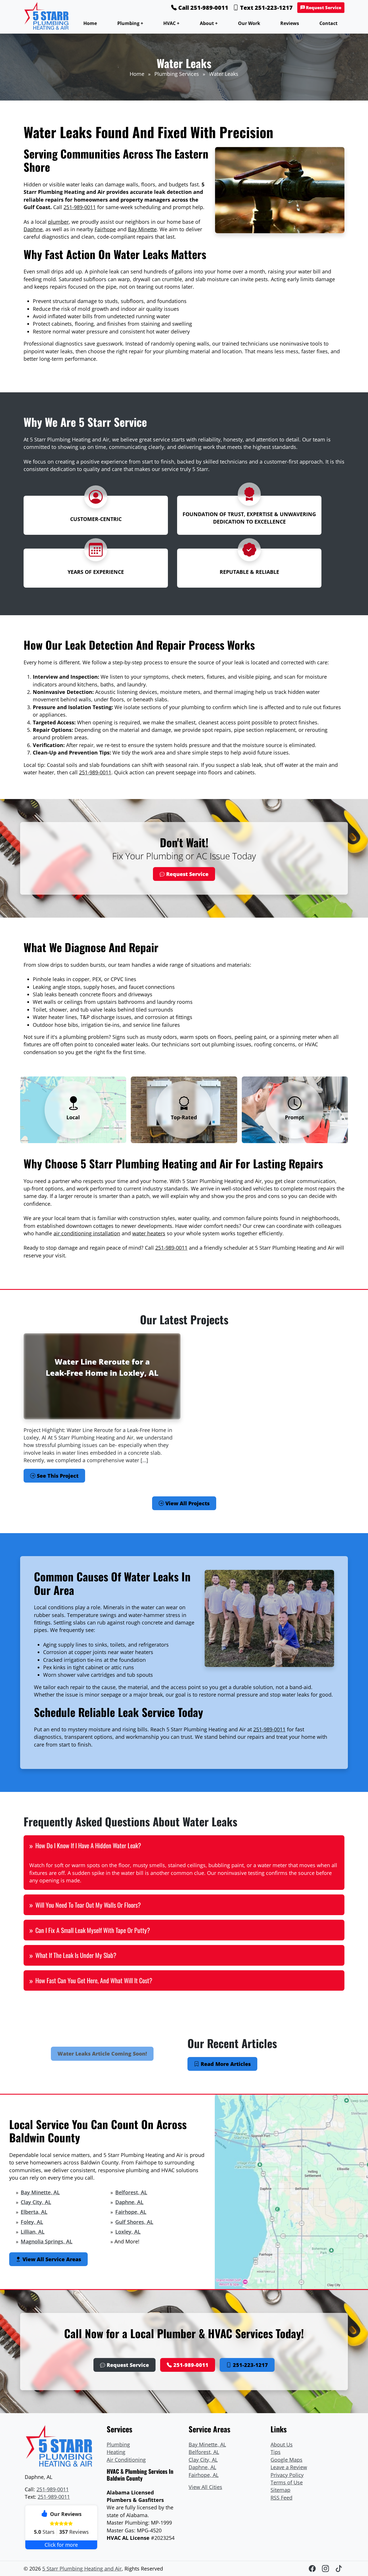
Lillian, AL (33, 2232)
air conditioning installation (87, 1233)
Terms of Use (287, 2482)
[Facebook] (313, 2568)
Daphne (33, 229)
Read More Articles (225, 2064)
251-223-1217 (250, 2365)
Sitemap (280, 2490)
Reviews (290, 23)
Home (90, 23)
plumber (58, 222)
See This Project (57, 1476)
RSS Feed (281, 2498)
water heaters (149, 1233)
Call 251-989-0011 (203, 8)
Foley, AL (32, 2222)
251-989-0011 (80, 207)
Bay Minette (142, 229)
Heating (116, 2452)
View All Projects (187, 1503)
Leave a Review (289, 2467)
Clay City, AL (36, 2202)
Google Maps (286, 2460)
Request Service (323, 8)
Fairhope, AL (131, 2212)
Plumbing (118, 2444)
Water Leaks (224, 74)
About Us (282, 2444)
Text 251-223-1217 (266, 8)
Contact (328, 23)
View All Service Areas (51, 2259)
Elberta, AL (34, 2212)
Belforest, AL (131, 2192)
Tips (276, 2452)
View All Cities (205, 2487)
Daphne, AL (129, 2202)
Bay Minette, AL (40, 2192)
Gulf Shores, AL (134, 2222)
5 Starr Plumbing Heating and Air (82, 2569)
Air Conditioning (126, 2460)
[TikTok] (339, 2568)
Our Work (249, 23)
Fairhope (105, 229)
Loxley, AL (128, 2232)
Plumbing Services (177, 74)
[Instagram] (326, 2568)
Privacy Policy (287, 2475)
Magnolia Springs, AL (47, 2241)
